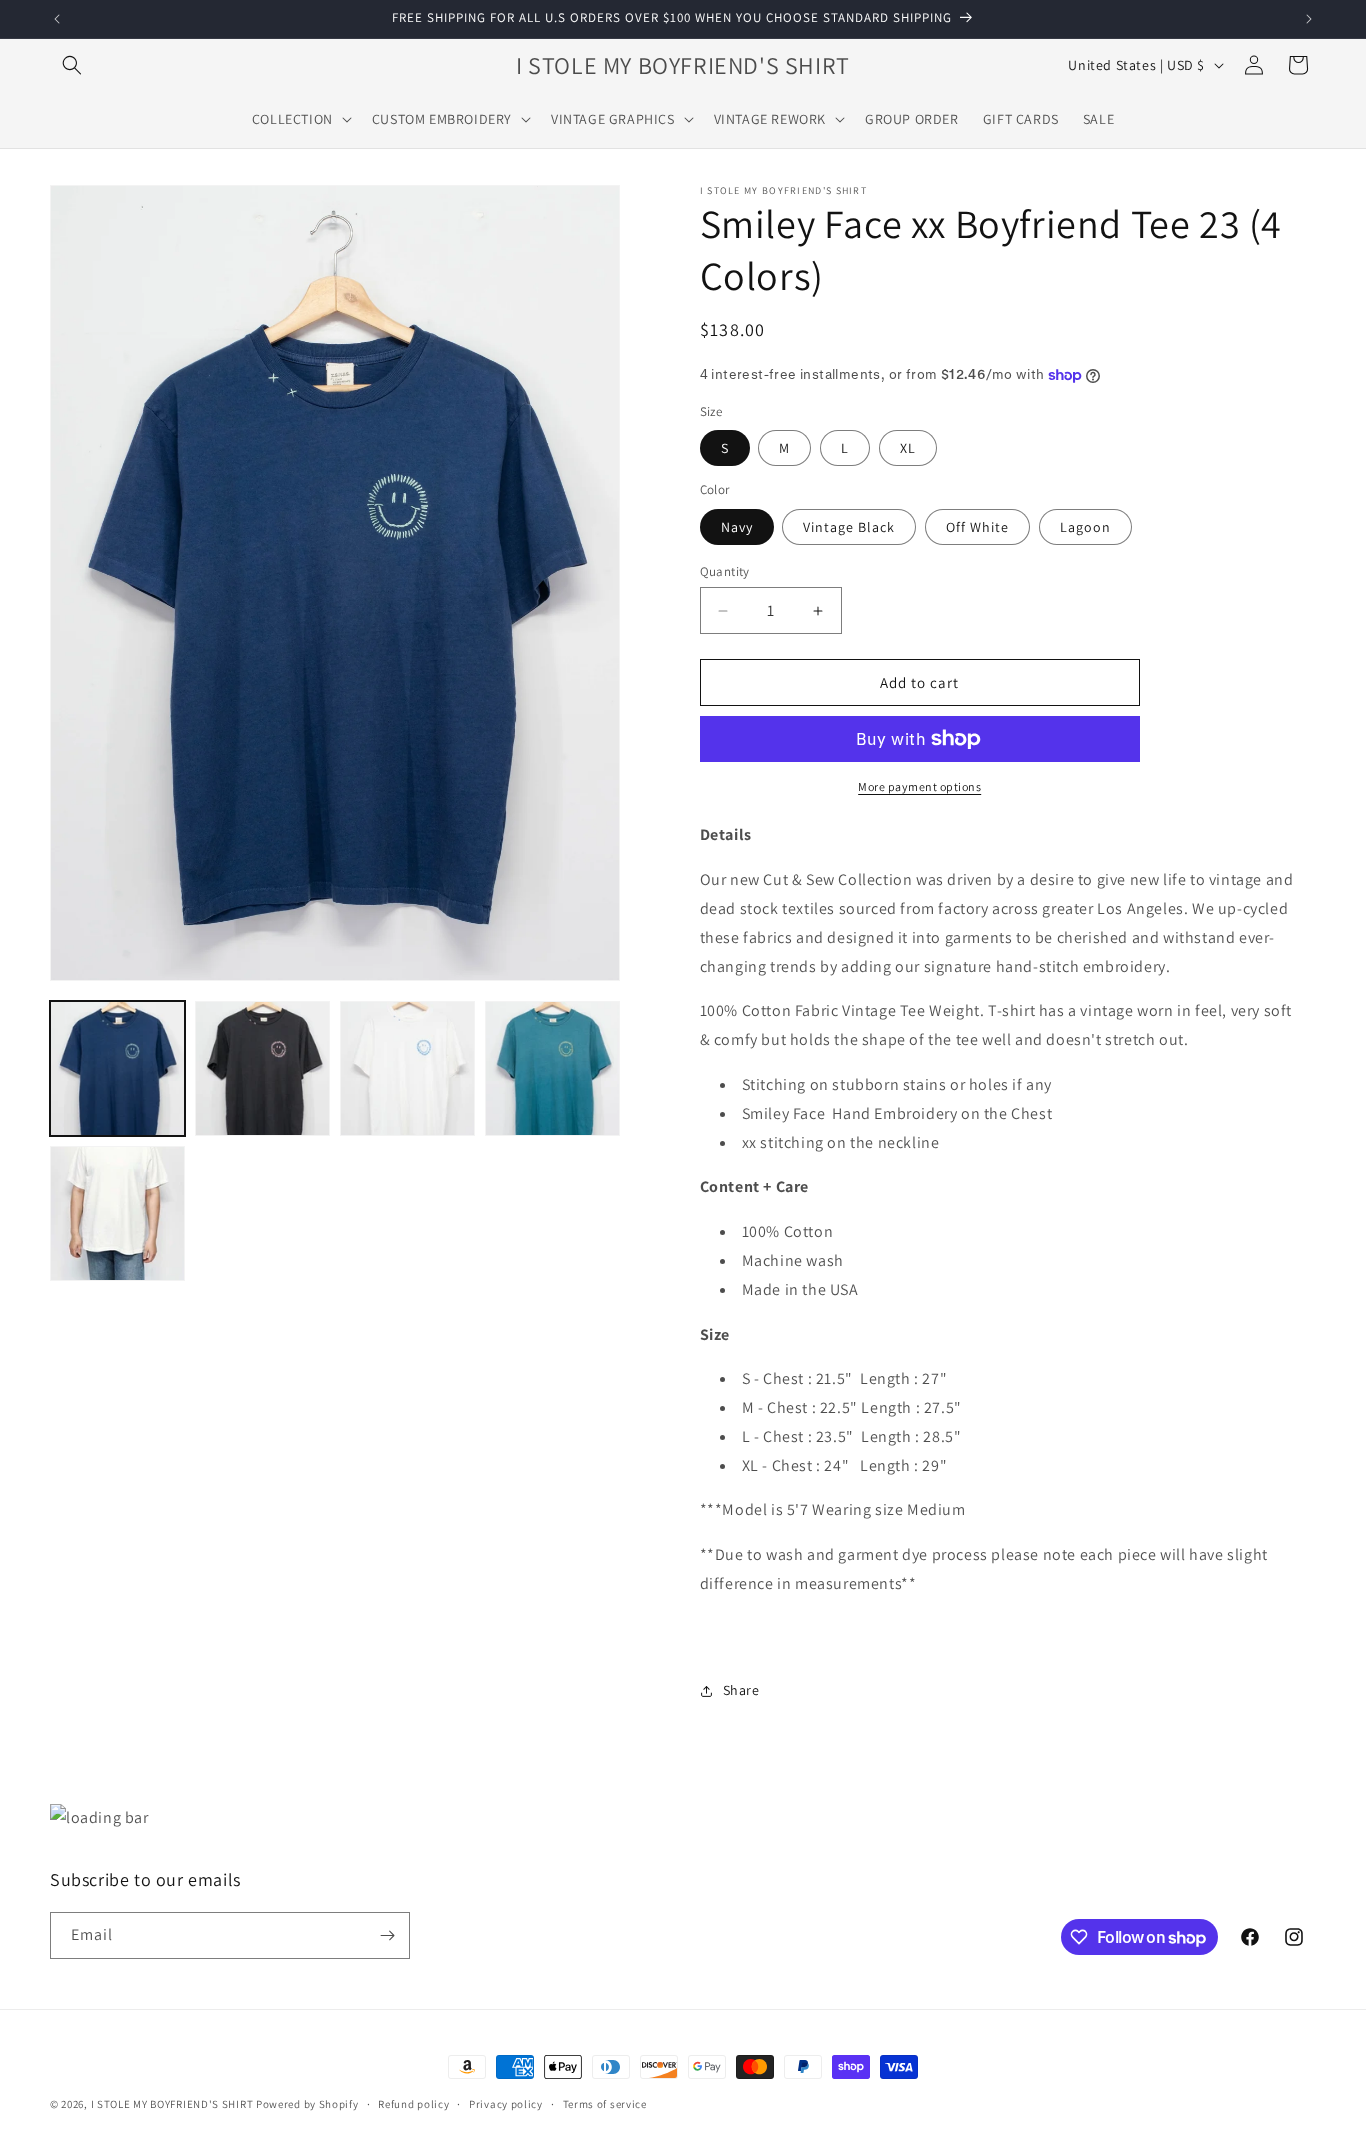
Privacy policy (506, 2104)
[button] (72, 65)
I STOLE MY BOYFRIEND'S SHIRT (172, 2104)
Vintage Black (849, 527)
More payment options (919, 786)
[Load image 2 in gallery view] (262, 1068)
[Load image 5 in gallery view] (117, 1213)
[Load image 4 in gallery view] (552, 1068)
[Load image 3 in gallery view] (407, 1068)
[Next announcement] (1309, 19)
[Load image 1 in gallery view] (117, 1068)
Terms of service (605, 2104)
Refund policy (413, 2104)
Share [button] (741, 1690)
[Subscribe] (387, 1935)
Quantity (725, 571)
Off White (977, 527)
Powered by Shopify (307, 2104)
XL (908, 448)
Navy (737, 527)
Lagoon (1085, 527)
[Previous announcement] (57, 19)
